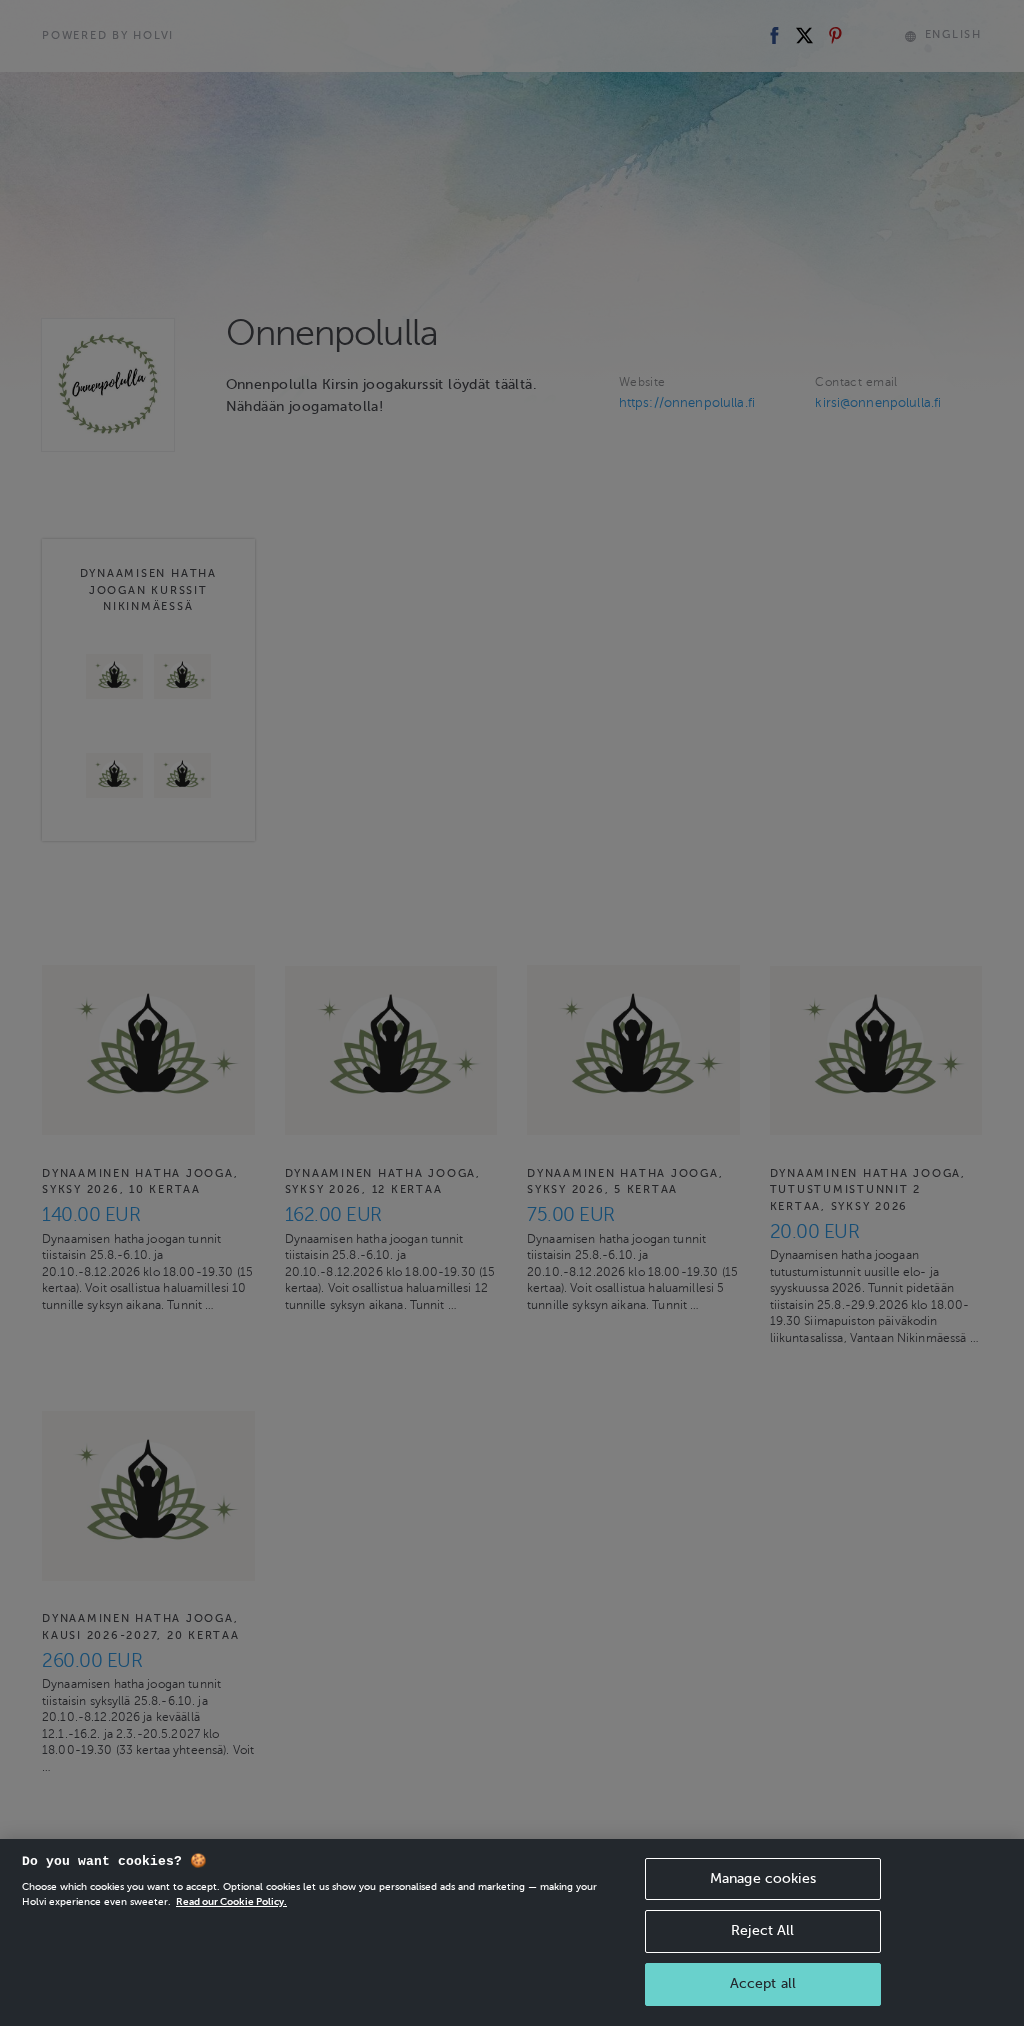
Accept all (763, 1983)
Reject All (762, 1930)
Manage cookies (763, 1878)
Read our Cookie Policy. (231, 1901)
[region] (512, 1932)
